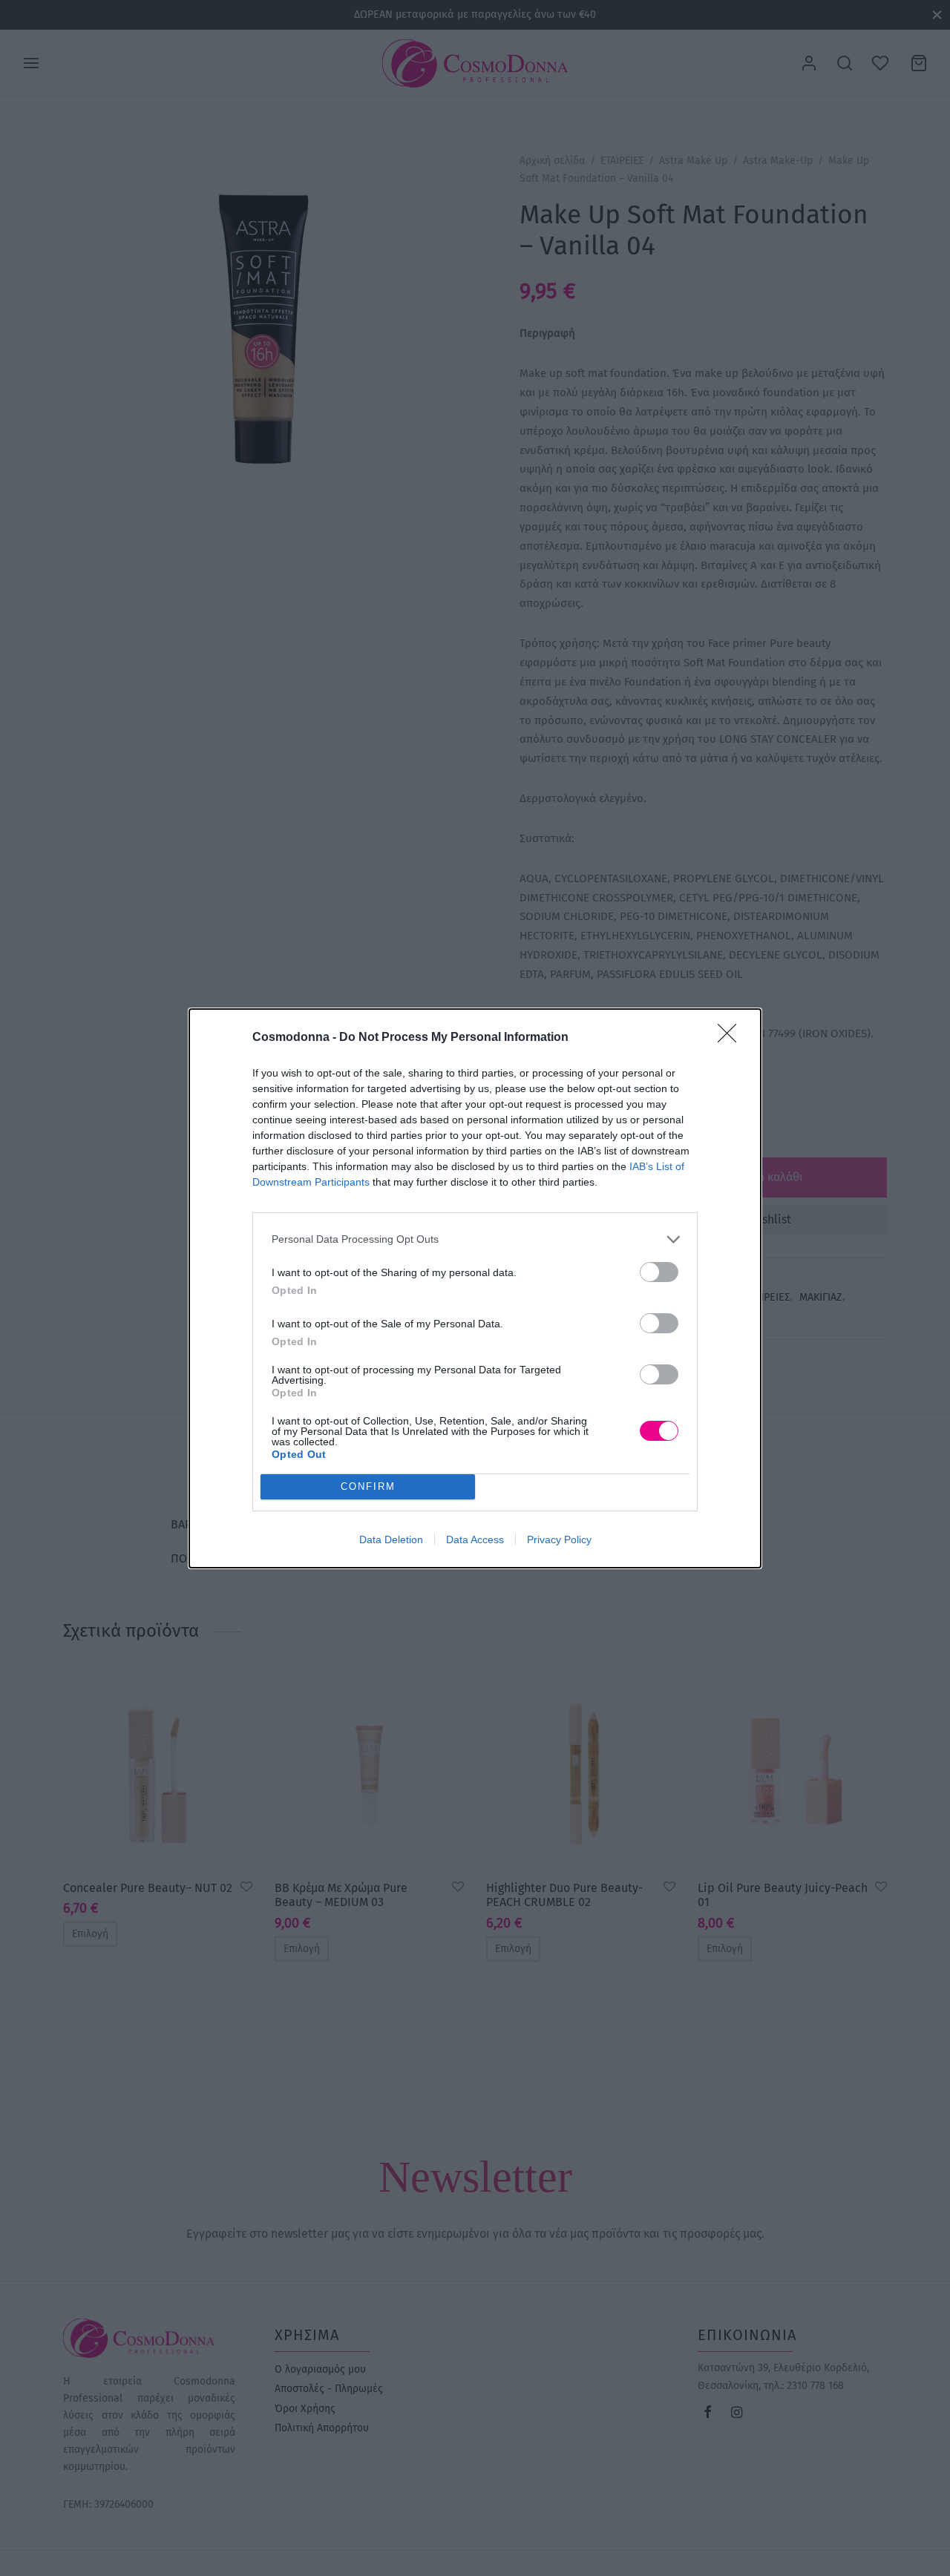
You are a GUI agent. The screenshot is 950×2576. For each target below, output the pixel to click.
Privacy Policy (559, 1540)
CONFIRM (368, 1486)
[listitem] (475, 1239)
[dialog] (475, 1288)
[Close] (732, 1038)
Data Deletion (391, 1540)
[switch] (659, 1272)
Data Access (475, 1540)
